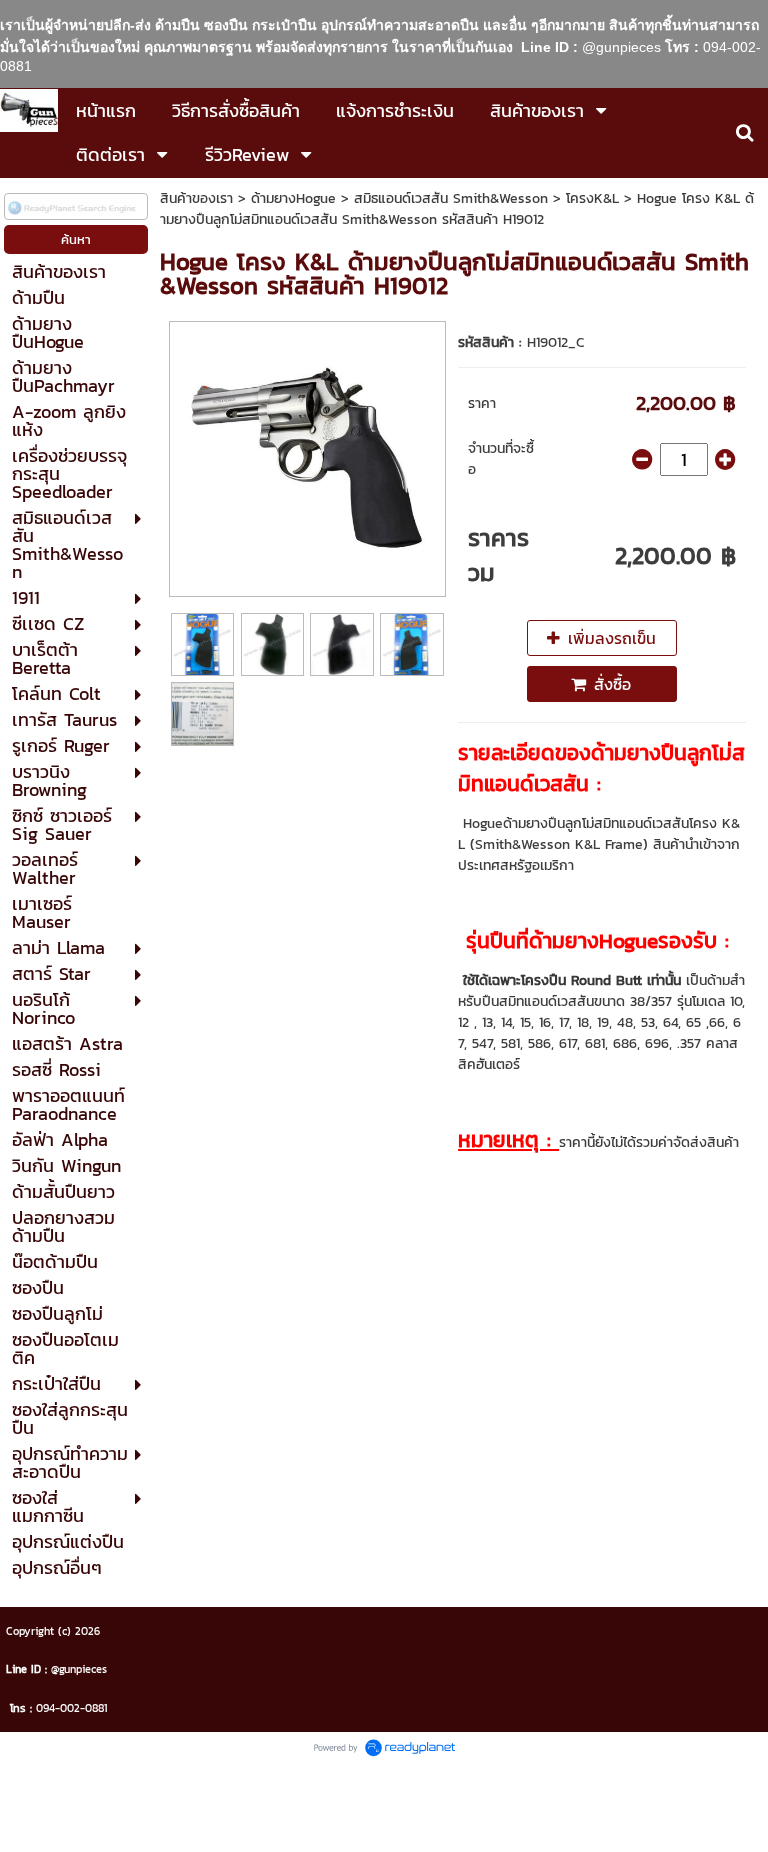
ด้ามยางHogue (293, 198)
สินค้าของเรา (196, 198)
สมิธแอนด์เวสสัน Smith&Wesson (451, 198)
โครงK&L (592, 198)
